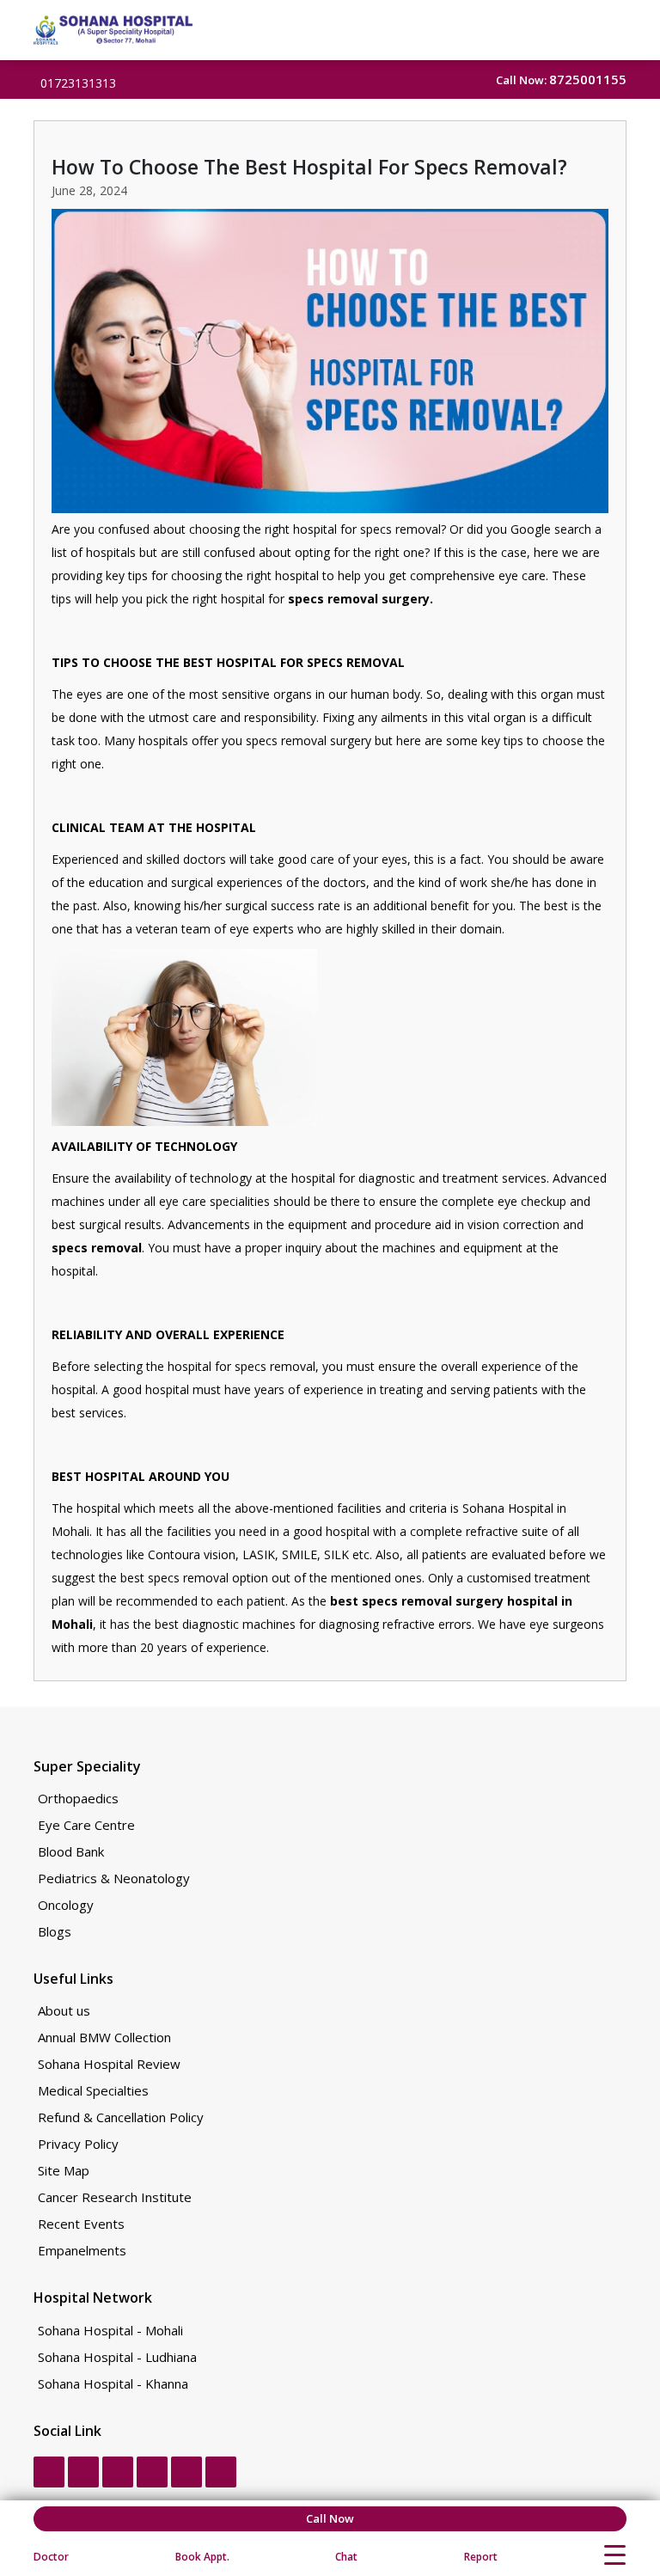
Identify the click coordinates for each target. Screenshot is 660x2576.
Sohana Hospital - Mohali (110, 2331)
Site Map (64, 2171)
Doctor (51, 2557)
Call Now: (561, 80)
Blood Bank (71, 1852)
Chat (346, 2557)
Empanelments (82, 2251)
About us (64, 2011)
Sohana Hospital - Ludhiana (117, 2357)
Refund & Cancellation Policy (121, 2117)
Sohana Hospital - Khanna (113, 2384)
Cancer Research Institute (115, 2197)
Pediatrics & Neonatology (114, 1878)
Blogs (55, 1932)
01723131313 (78, 83)
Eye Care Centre (86, 1825)
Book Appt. (202, 2557)
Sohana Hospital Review (109, 2064)
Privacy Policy (78, 2144)
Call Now (330, 2518)
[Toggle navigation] (615, 2555)
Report (481, 2557)
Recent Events (81, 2224)
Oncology (66, 1905)
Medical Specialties (93, 2091)
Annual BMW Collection (104, 2038)
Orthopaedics (78, 1799)
